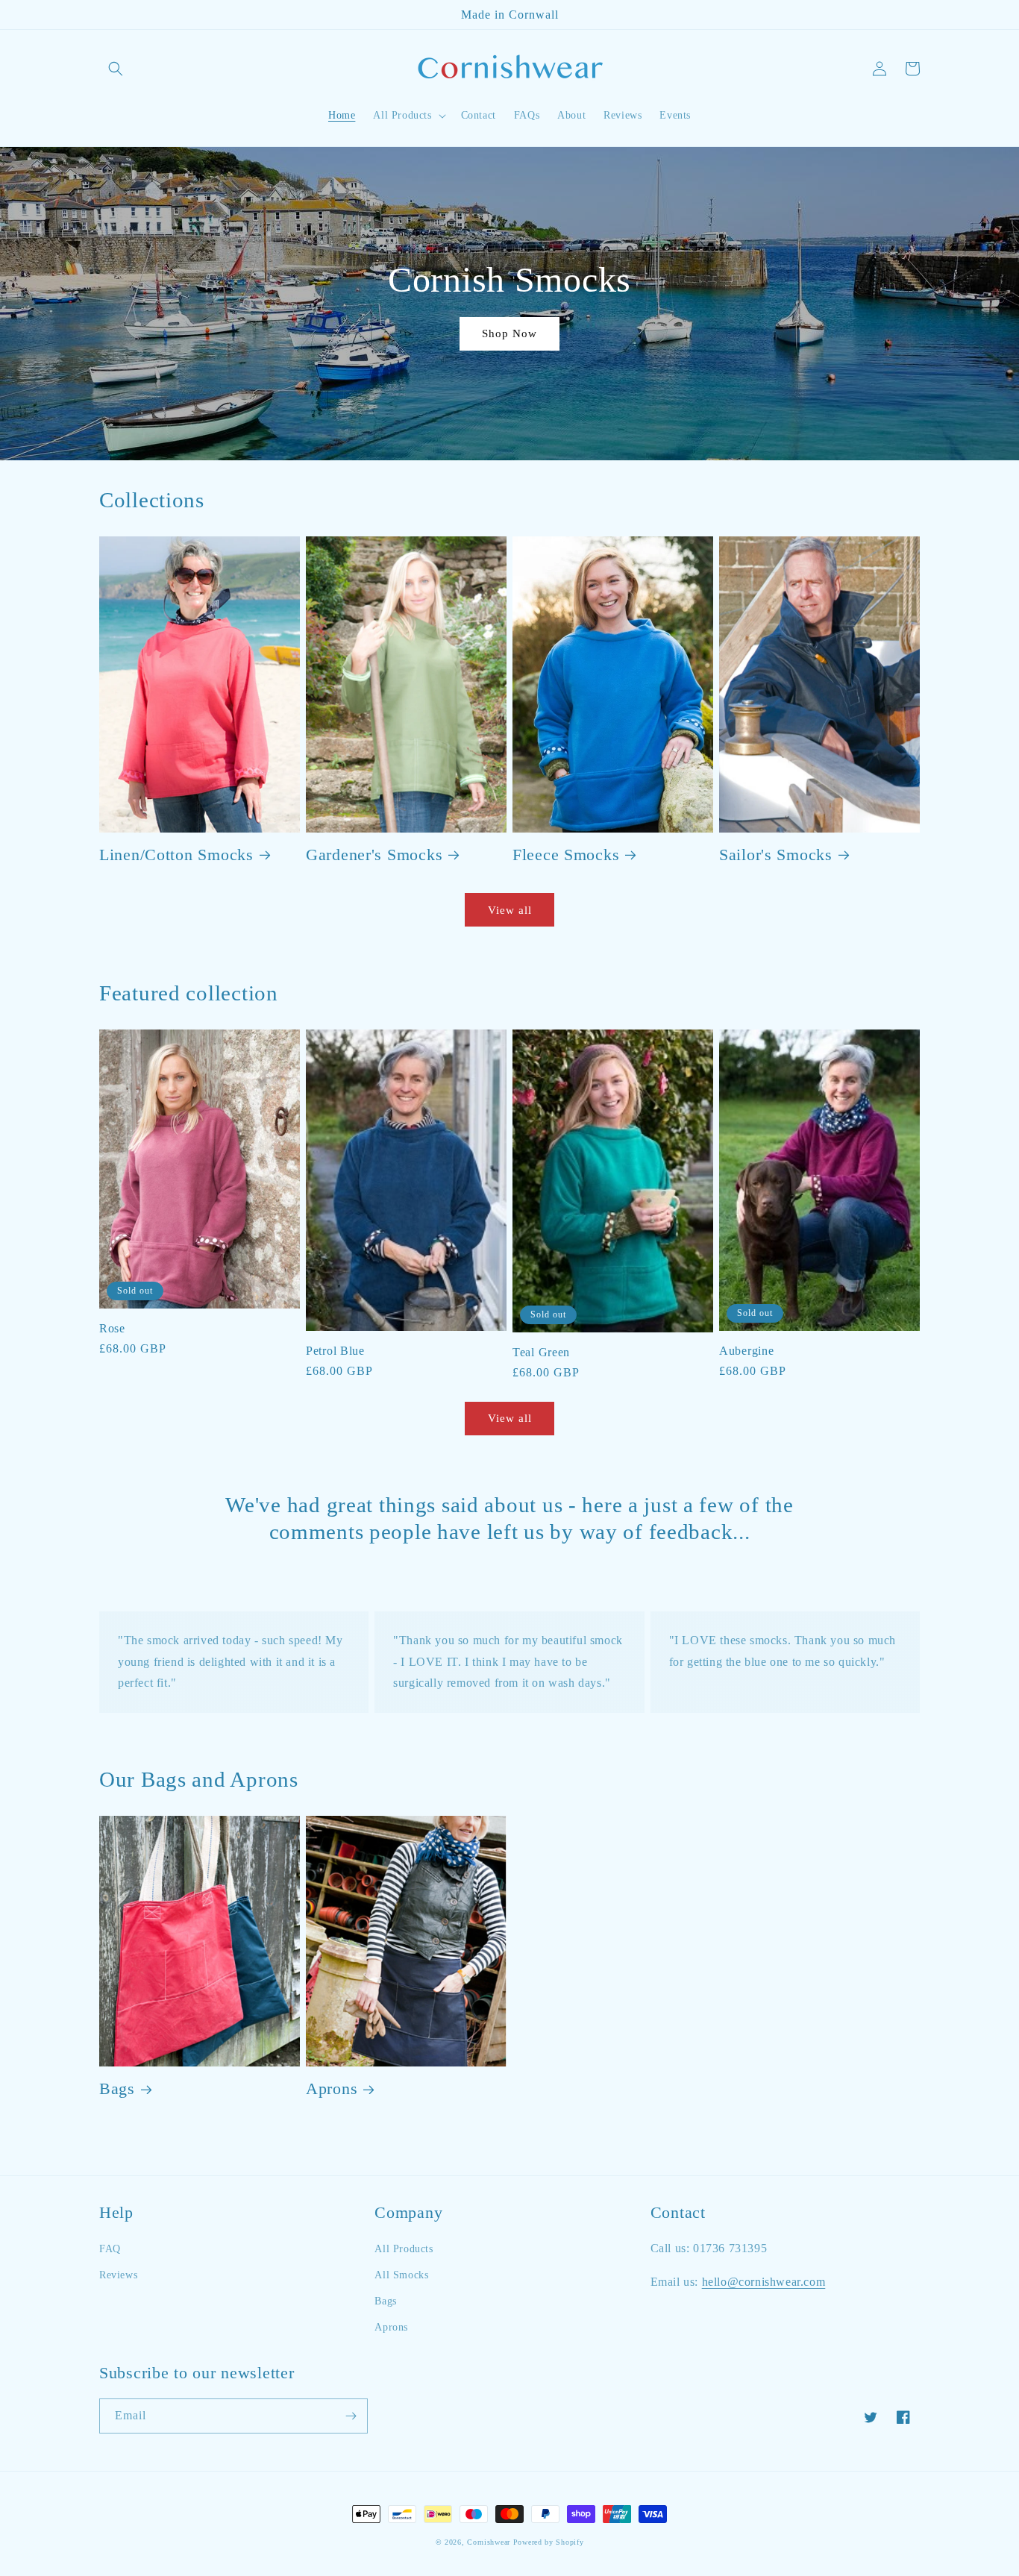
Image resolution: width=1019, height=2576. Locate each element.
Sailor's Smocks (776, 855)
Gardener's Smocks (374, 855)
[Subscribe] (351, 2416)
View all (510, 910)
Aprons (332, 2089)
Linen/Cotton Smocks (176, 855)
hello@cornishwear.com (764, 2282)
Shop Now (509, 333)
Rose (112, 1328)
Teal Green (541, 1352)
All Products (404, 2249)
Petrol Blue (335, 1351)
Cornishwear (489, 2542)
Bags (117, 2089)
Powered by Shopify (549, 2542)
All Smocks (401, 2275)
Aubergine (746, 1351)
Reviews (118, 2275)
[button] (116, 69)
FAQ (110, 2249)
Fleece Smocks (566, 855)
